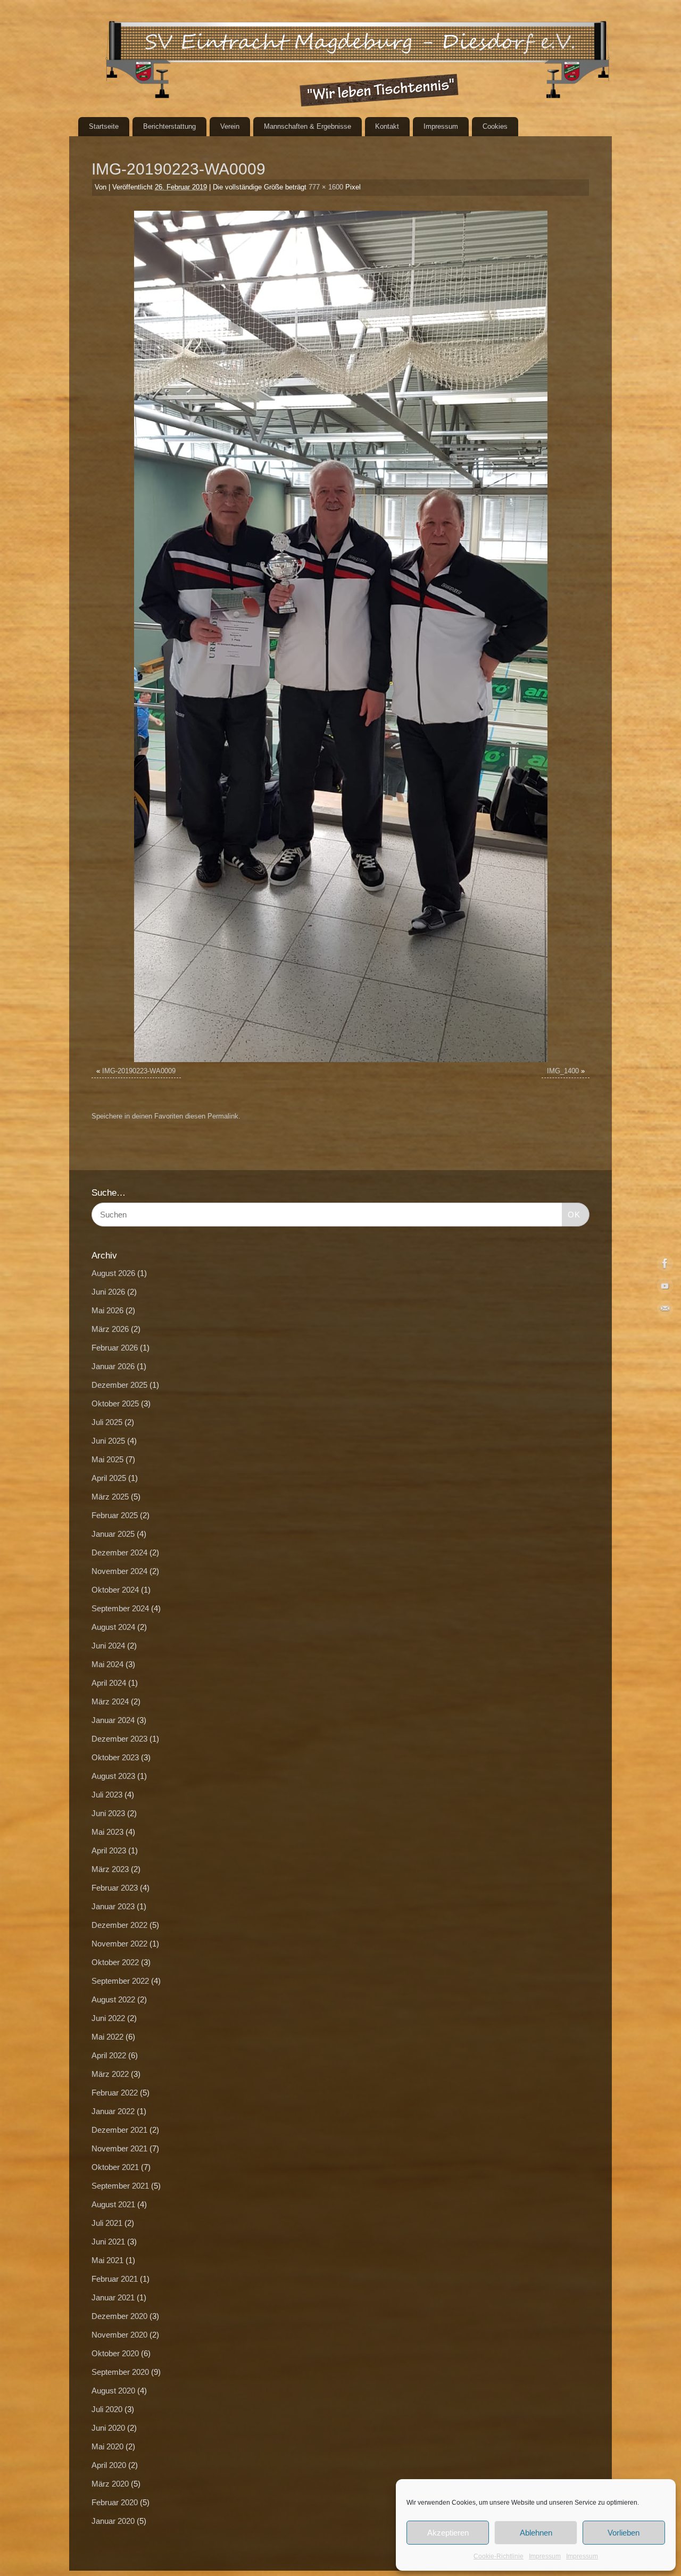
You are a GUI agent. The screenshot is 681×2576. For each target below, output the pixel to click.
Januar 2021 (113, 2297)
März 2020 (110, 2484)
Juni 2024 (108, 1646)
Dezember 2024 (119, 1552)
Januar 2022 (113, 2111)
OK (571, 1214)
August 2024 (113, 1627)
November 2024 (119, 1571)
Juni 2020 (108, 2428)
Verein (230, 126)
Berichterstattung (169, 126)
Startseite (104, 126)
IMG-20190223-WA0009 (139, 1071)
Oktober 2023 (115, 1757)
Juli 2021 (107, 2223)
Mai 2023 (107, 1832)
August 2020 (113, 2391)
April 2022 (109, 2055)
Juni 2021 (108, 2242)
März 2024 (110, 1701)
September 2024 (120, 1608)
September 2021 (120, 2186)
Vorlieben (624, 2533)
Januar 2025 (113, 1534)
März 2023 (110, 1869)
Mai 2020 (107, 2446)
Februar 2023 (115, 1888)
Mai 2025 (107, 1459)
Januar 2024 (113, 1720)
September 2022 (120, 1981)
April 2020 (109, 2465)
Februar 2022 (115, 2093)
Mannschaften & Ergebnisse (308, 126)
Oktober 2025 (115, 1403)
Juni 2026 (108, 1292)
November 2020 (119, 2335)
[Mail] (665, 1311)
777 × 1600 (326, 187)
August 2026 (113, 1273)
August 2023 (113, 1776)
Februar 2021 (115, 2279)
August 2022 (113, 1999)
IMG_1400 (563, 1071)
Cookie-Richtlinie (499, 2556)
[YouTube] (665, 1288)
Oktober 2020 (115, 2353)
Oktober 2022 (115, 1962)
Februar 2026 (115, 1348)
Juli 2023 (107, 1795)
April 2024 (109, 1683)
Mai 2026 (107, 1310)
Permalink (223, 1116)
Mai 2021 (107, 2260)
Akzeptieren (448, 2533)
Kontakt (387, 126)
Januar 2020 (113, 2521)
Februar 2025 (115, 1515)
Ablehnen (536, 2533)
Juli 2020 (107, 2409)
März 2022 (110, 2074)
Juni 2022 (108, 2018)
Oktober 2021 (115, 2167)
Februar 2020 (115, 2502)
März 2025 (110, 1497)
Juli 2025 (107, 1422)
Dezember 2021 (119, 2130)
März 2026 (110, 1329)
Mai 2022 (107, 2037)
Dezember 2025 (119, 1385)
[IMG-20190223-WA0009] (340, 636)
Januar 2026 (113, 1366)
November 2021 (119, 2148)
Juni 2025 (108, 1441)
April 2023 (109, 1850)
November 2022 (119, 1944)
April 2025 (109, 1478)
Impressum (545, 2556)
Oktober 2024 (115, 1590)
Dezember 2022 (119, 1925)
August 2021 (113, 2204)
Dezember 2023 (119, 1739)
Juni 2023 (108, 1813)
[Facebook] (665, 1265)
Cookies (495, 126)
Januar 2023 (113, 1906)
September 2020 (120, 2372)
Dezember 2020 (119, 2316)
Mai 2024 (107, 1664)
